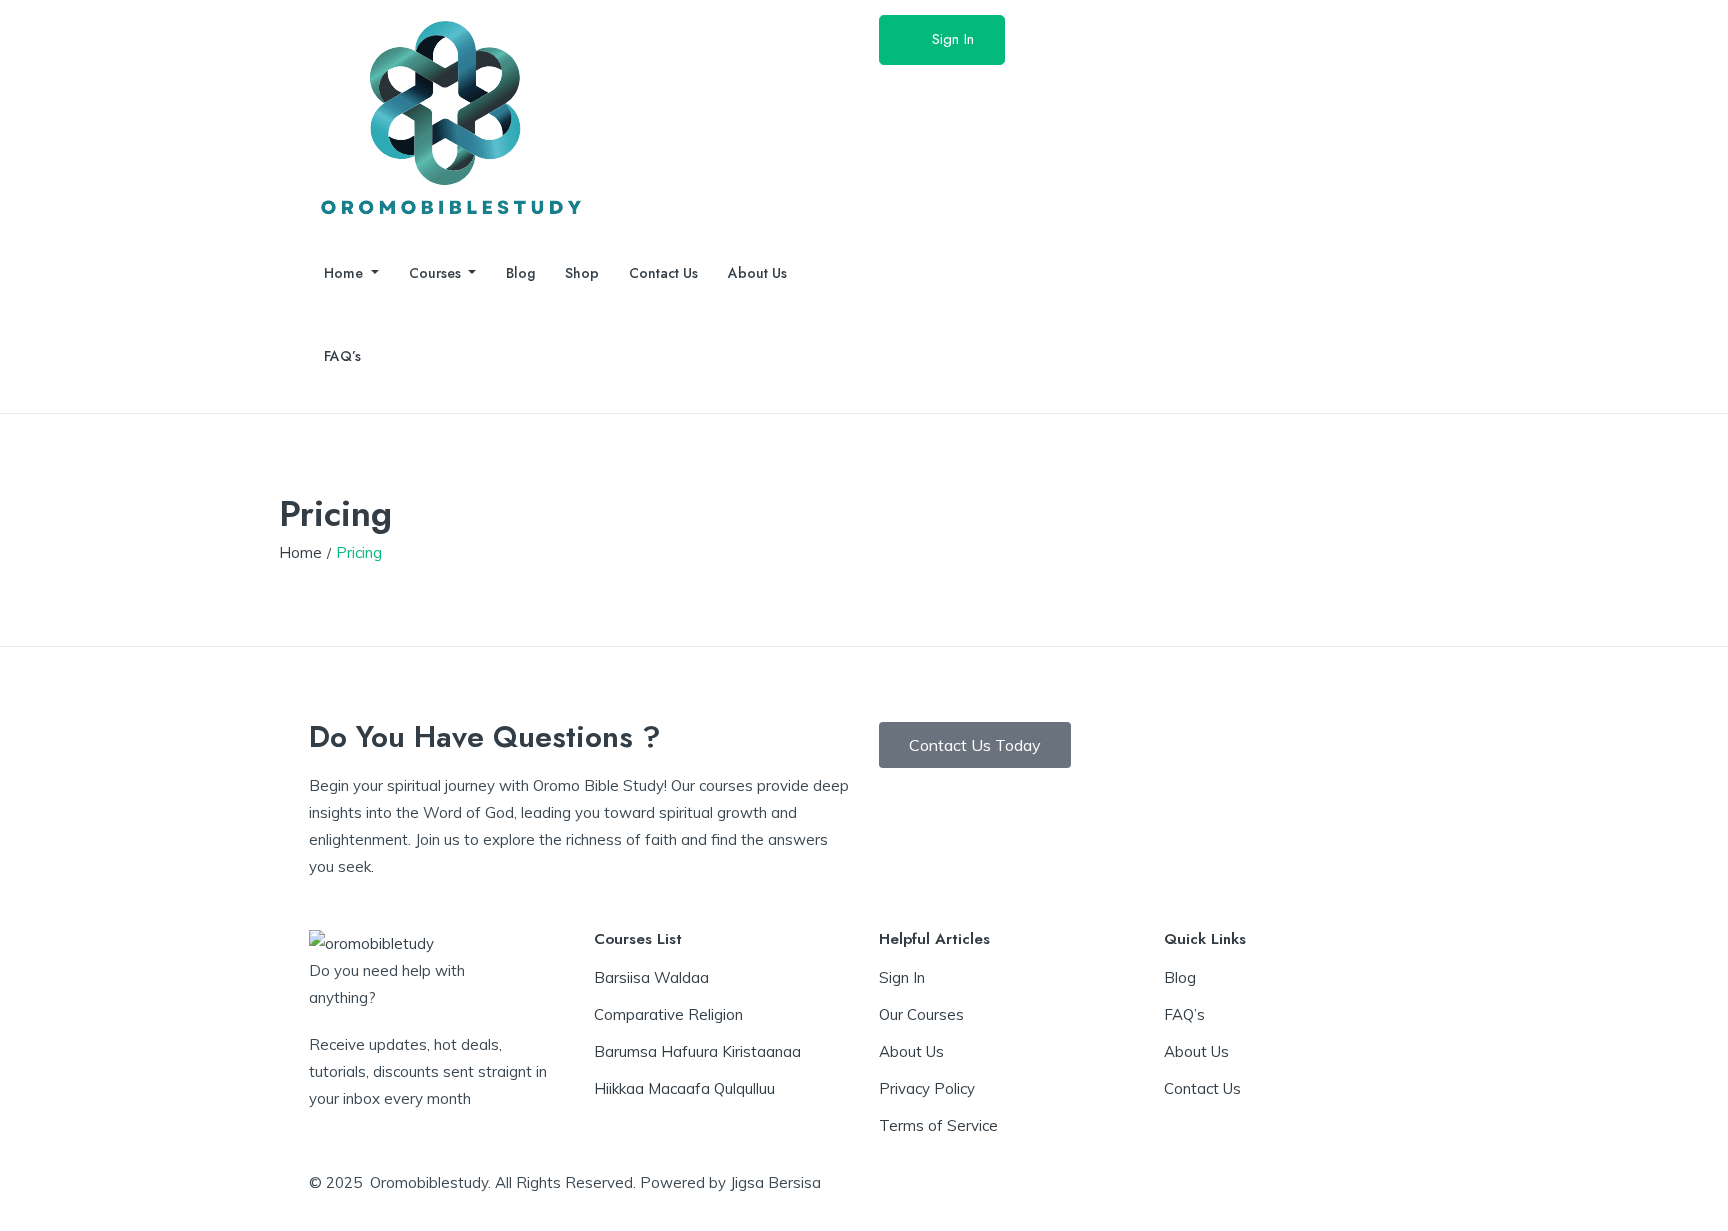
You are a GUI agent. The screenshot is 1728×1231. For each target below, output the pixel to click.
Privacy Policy (927, 1088)
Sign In (953, 39)
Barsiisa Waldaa (651, 977)
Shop (582, 273)
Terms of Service (938, 1125)
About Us (757, 273)
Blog (520, 273)
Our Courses (921, 1014)
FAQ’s (342, 356)
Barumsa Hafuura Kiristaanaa (697, 1051)
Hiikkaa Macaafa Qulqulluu (684, 1088)
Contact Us (663, 273)
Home (345, 273)
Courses (437, 273)
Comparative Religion (668, 1014)
